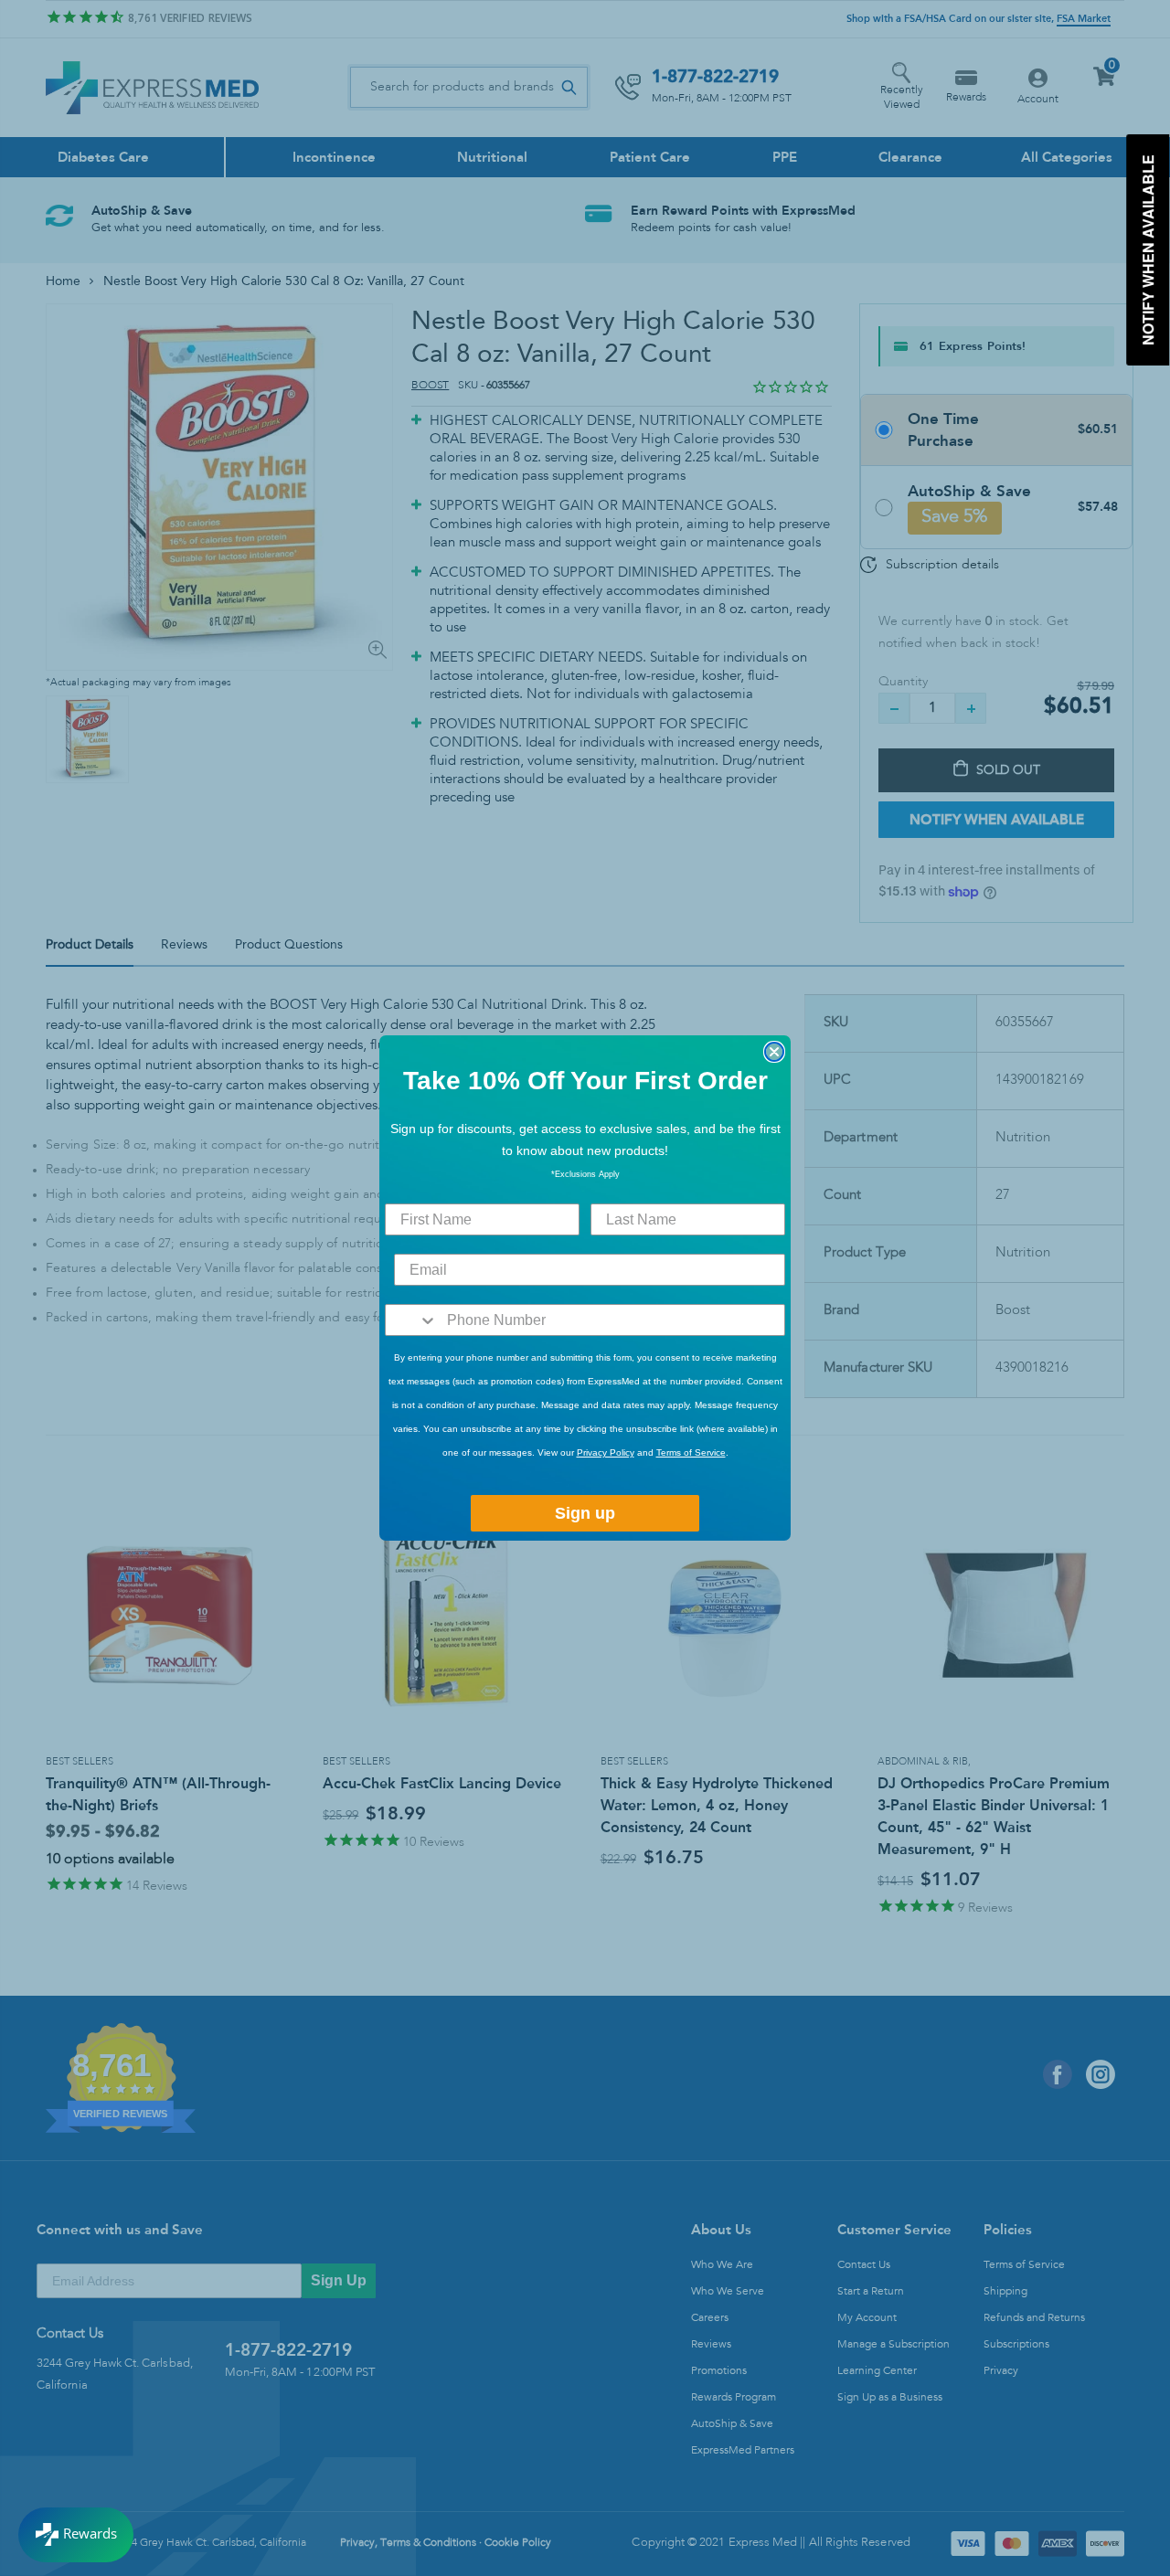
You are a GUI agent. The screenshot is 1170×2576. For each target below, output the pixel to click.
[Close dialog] (774, 1052)
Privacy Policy (606, 1452)
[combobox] (412, 1320)
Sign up (585, 1513)
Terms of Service (691, 1452)
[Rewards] (76, 2535)
